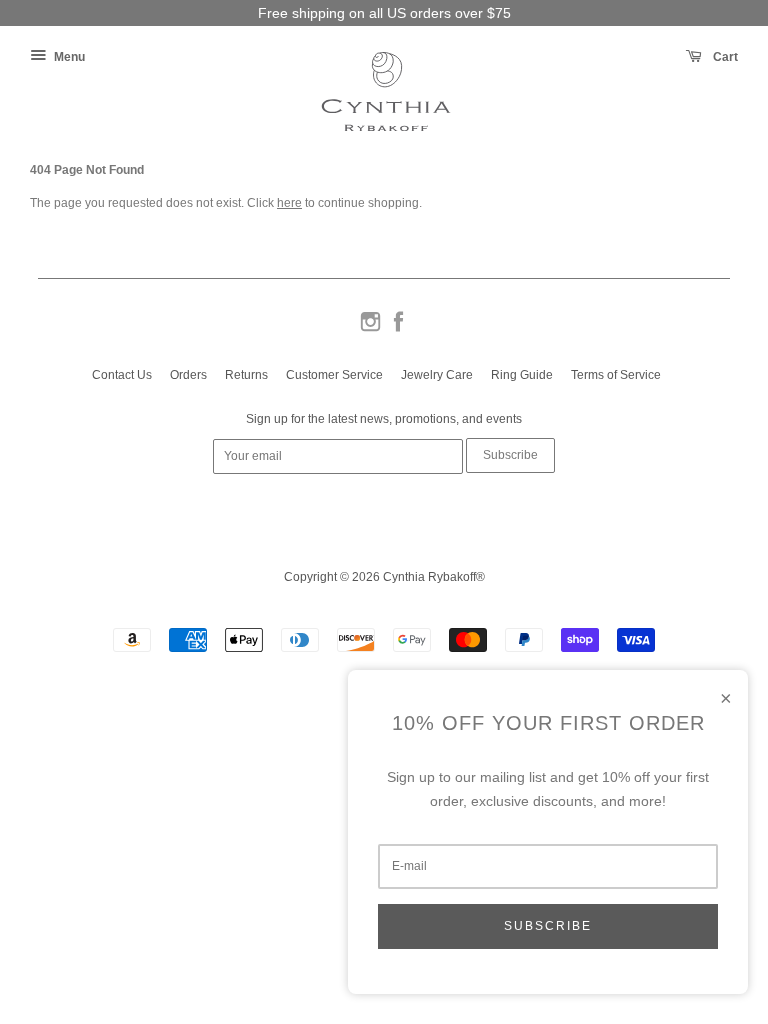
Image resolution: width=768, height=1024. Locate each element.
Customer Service (334, 375)
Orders (188, 375)
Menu (68, 57)
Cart (724, 57)
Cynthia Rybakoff (429, 577)
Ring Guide (522, 375)
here (289, 203)
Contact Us (122, 375)
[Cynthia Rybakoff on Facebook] (398, 330)
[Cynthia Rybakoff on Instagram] (370, 330)
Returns (246, 375)
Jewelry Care (437, 375)
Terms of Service (616, 375)
